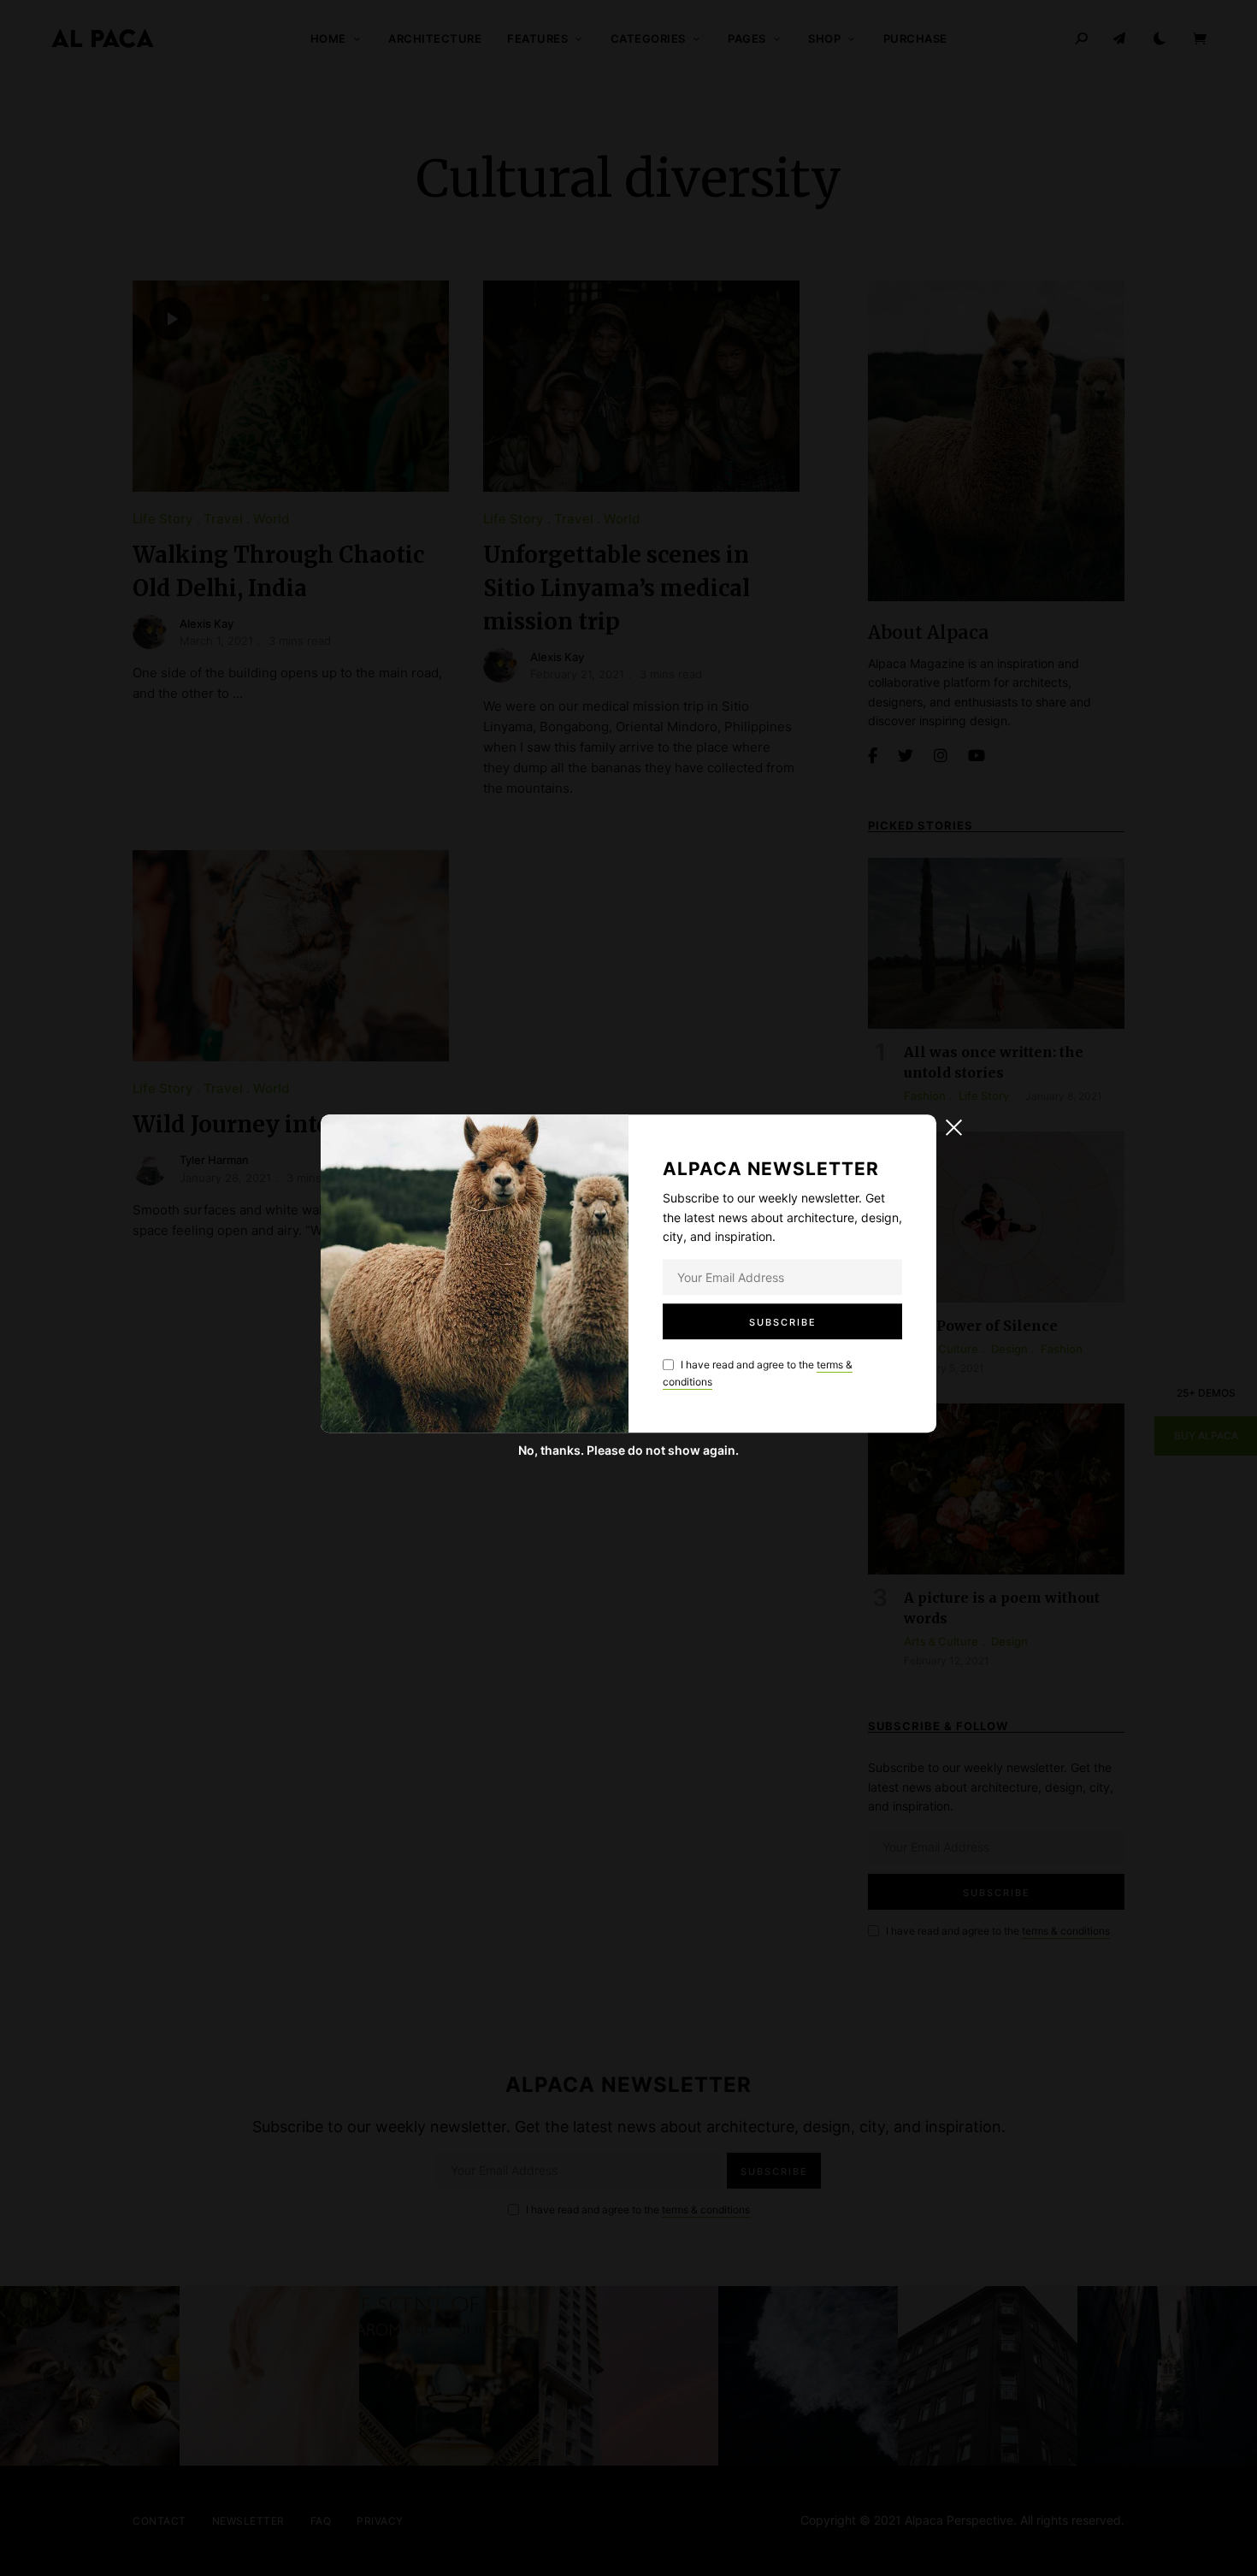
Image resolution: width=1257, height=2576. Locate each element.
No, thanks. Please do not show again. (628, 1450)
